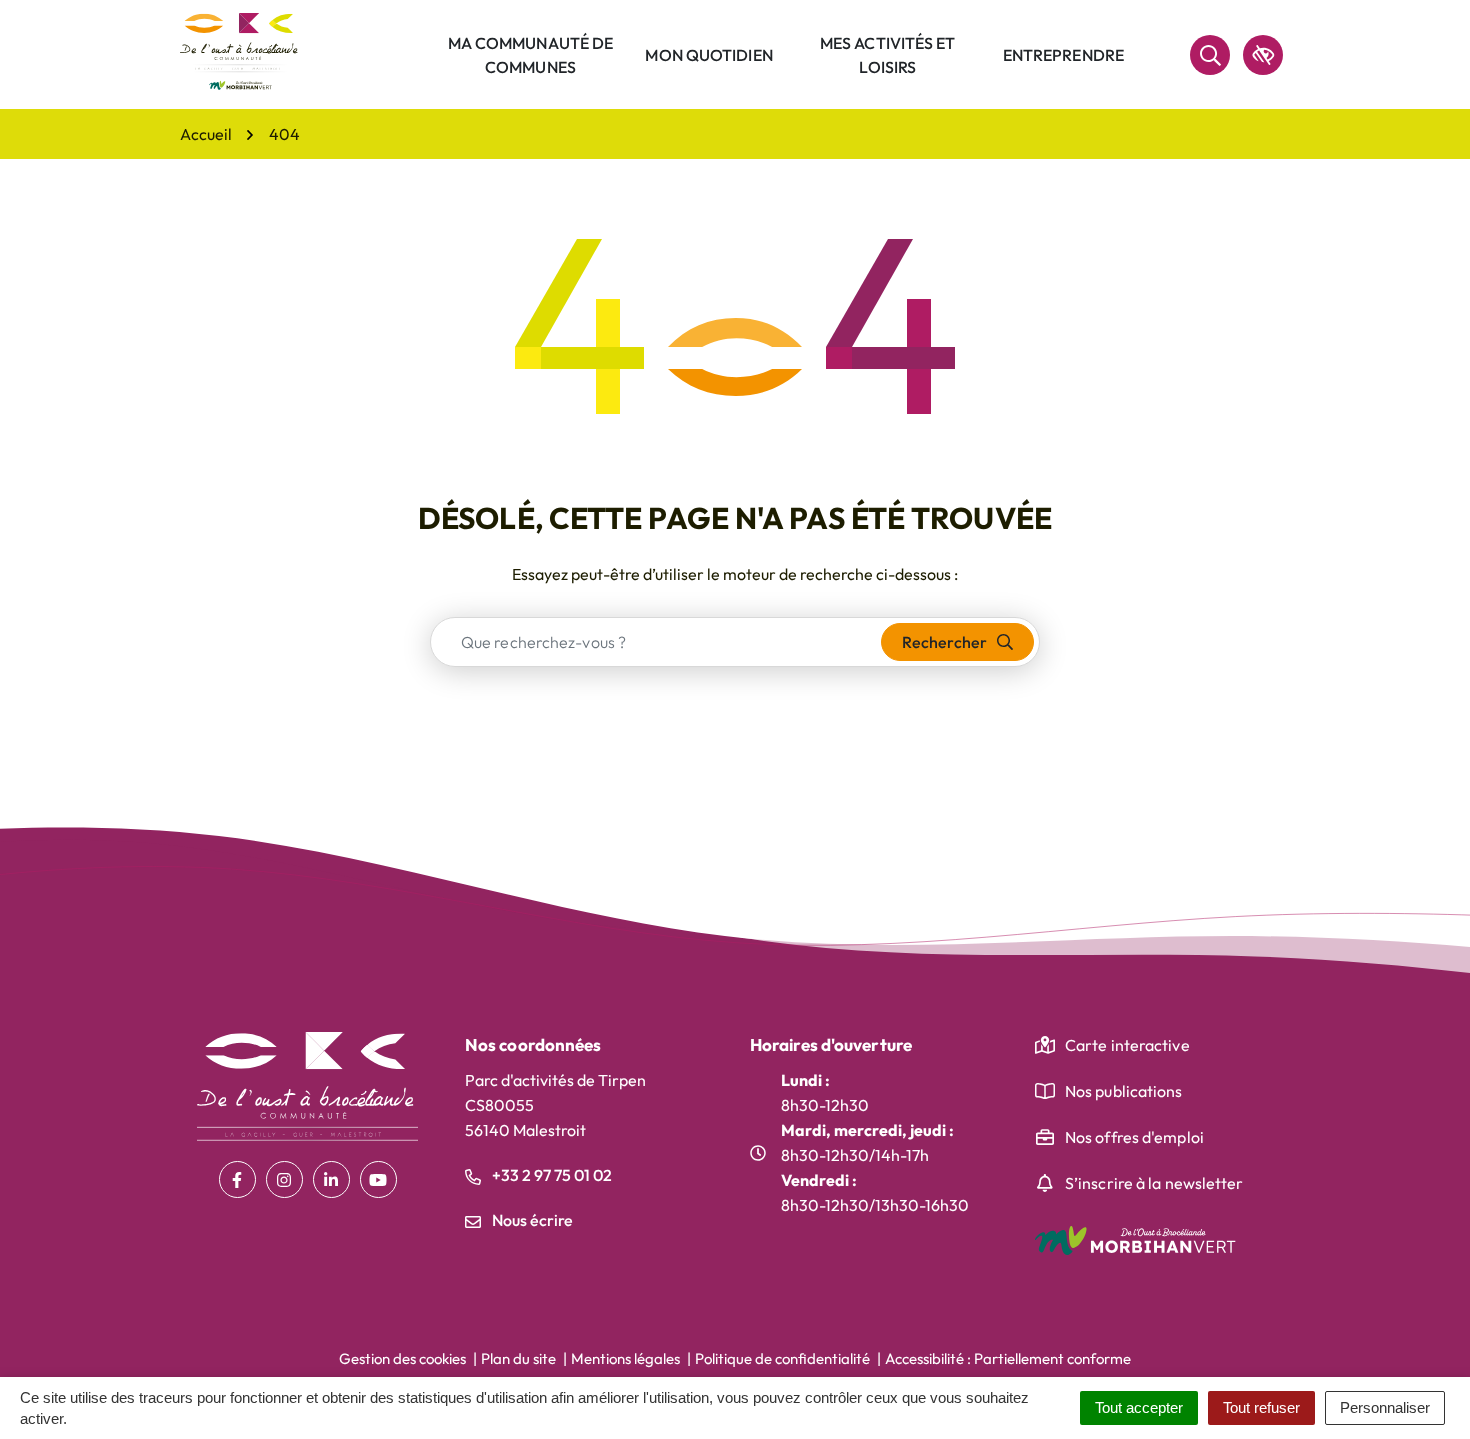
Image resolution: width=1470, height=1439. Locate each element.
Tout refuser (1261, 1407)
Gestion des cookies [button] (402, 1358)
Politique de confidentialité (782, 1358)
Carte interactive (1127, 1045)
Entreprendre (1063, 55)
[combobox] (656, 642)
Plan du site (518, 1358)
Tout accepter (1139, 1407)
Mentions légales (625, 1358)
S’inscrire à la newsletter (1154, 1183)
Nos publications (1124, 1091)
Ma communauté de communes (531, 55)
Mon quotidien (708, 55)
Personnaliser (1385, 1407)
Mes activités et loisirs (888, 55)
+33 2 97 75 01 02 (550, 1175)
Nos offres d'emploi (1134, 1137)
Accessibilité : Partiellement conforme (1008, 1358)
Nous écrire (531, 1220)
